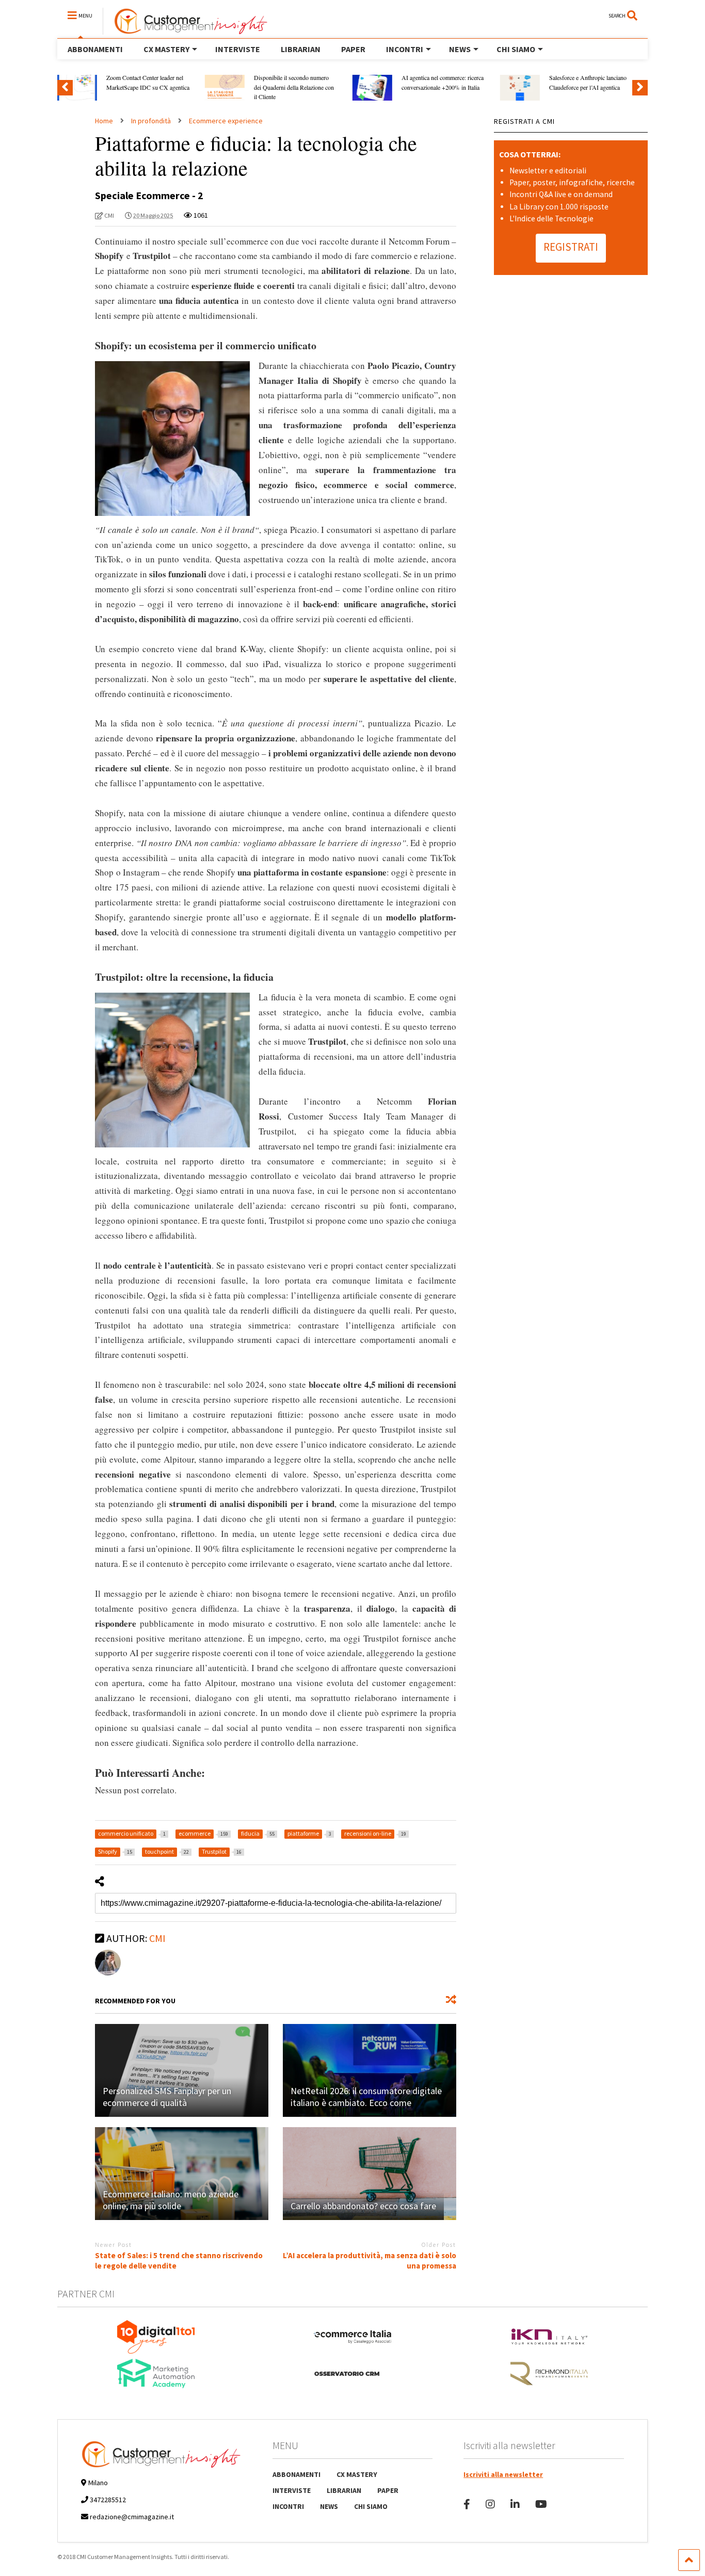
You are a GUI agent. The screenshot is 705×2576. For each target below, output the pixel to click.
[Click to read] (182, 2070)
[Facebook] (467, 2504)
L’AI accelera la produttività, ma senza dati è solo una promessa (370, 2261)
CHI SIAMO (516, 49)
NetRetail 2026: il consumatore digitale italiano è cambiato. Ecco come (366, 2097)
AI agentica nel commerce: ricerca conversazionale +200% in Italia (443, 82)
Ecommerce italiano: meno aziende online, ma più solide (171, 2200)
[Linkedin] (515, 2504)
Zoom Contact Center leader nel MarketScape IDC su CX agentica (148, 82)
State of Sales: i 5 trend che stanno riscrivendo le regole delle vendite (179, 2261)
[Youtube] (541, 2504)
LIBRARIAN (301, 49)
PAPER (353, 49)
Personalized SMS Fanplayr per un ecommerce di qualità (167, 2097)
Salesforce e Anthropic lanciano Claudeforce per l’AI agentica (588, 82)
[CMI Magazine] (186, 30)
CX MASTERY (166, 49)
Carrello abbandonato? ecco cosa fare (363, 2206)
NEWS (460, 49)
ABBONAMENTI (95, 49)
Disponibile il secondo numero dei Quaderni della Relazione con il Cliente (294, 87)
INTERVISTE (238, 49)
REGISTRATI (571, 247)
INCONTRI (405, 49)
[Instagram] (490, 2504)
